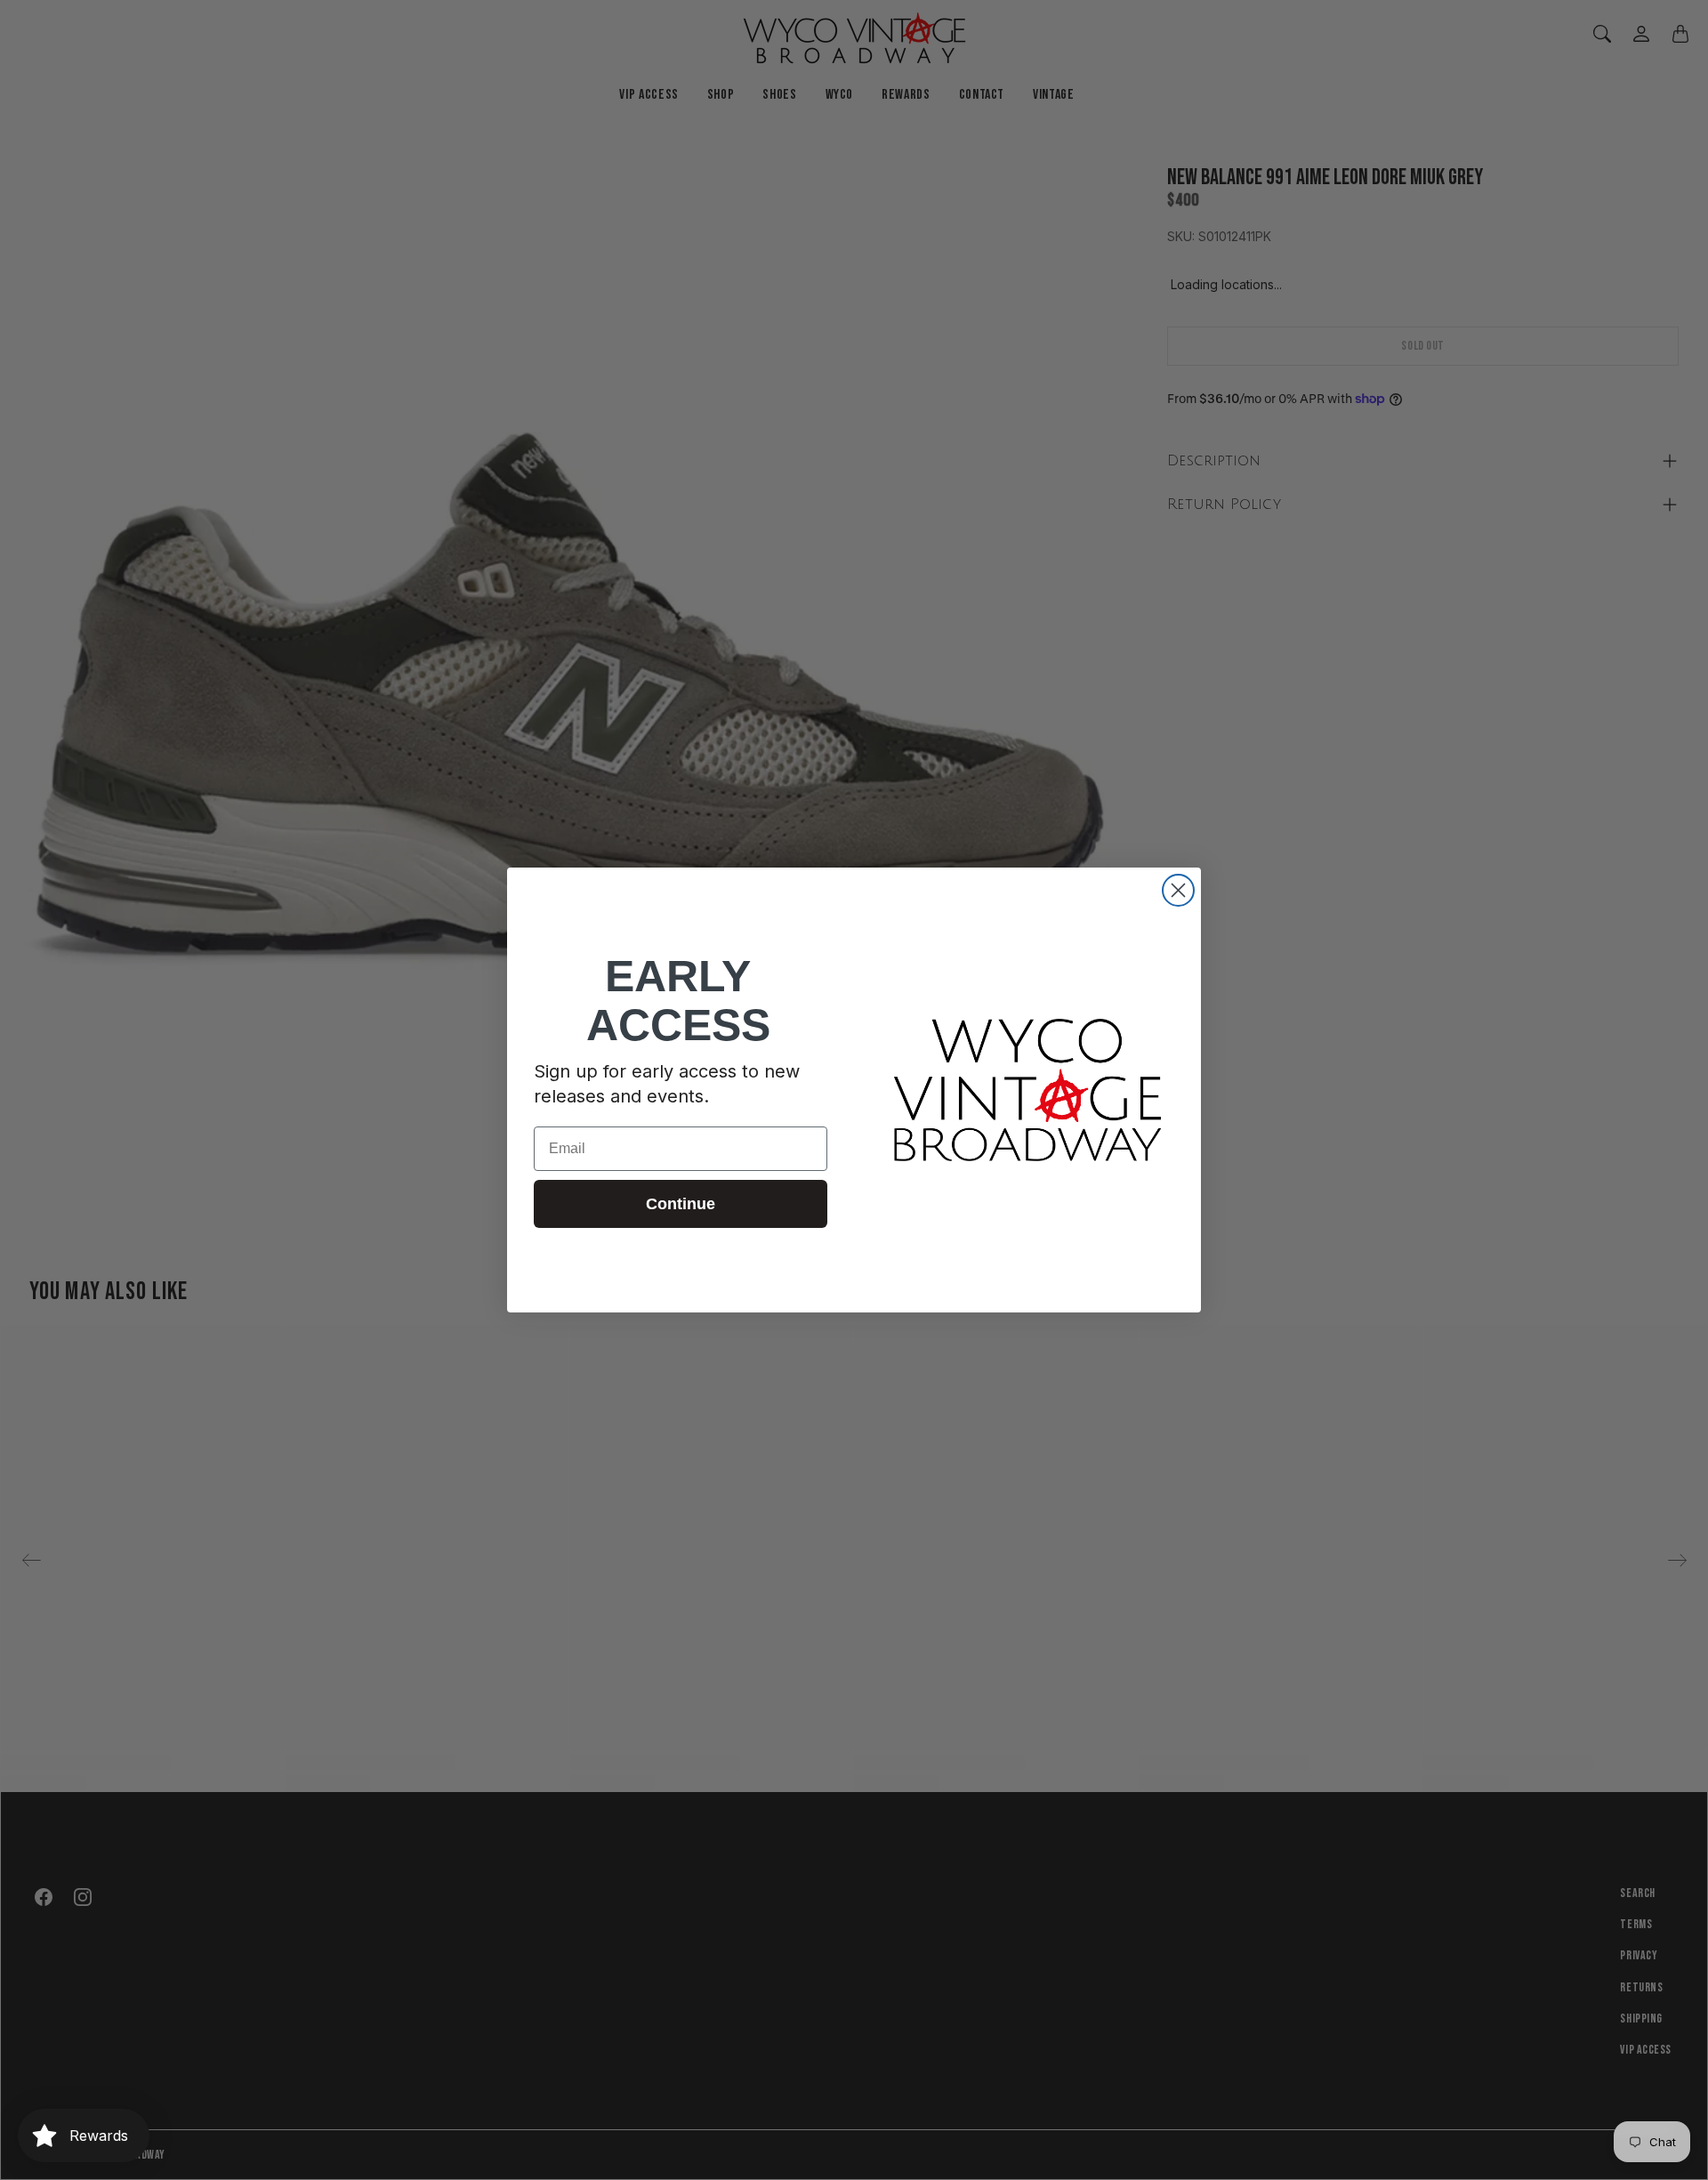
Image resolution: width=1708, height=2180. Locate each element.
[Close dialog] (1178, 890)
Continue (681, 1204)
